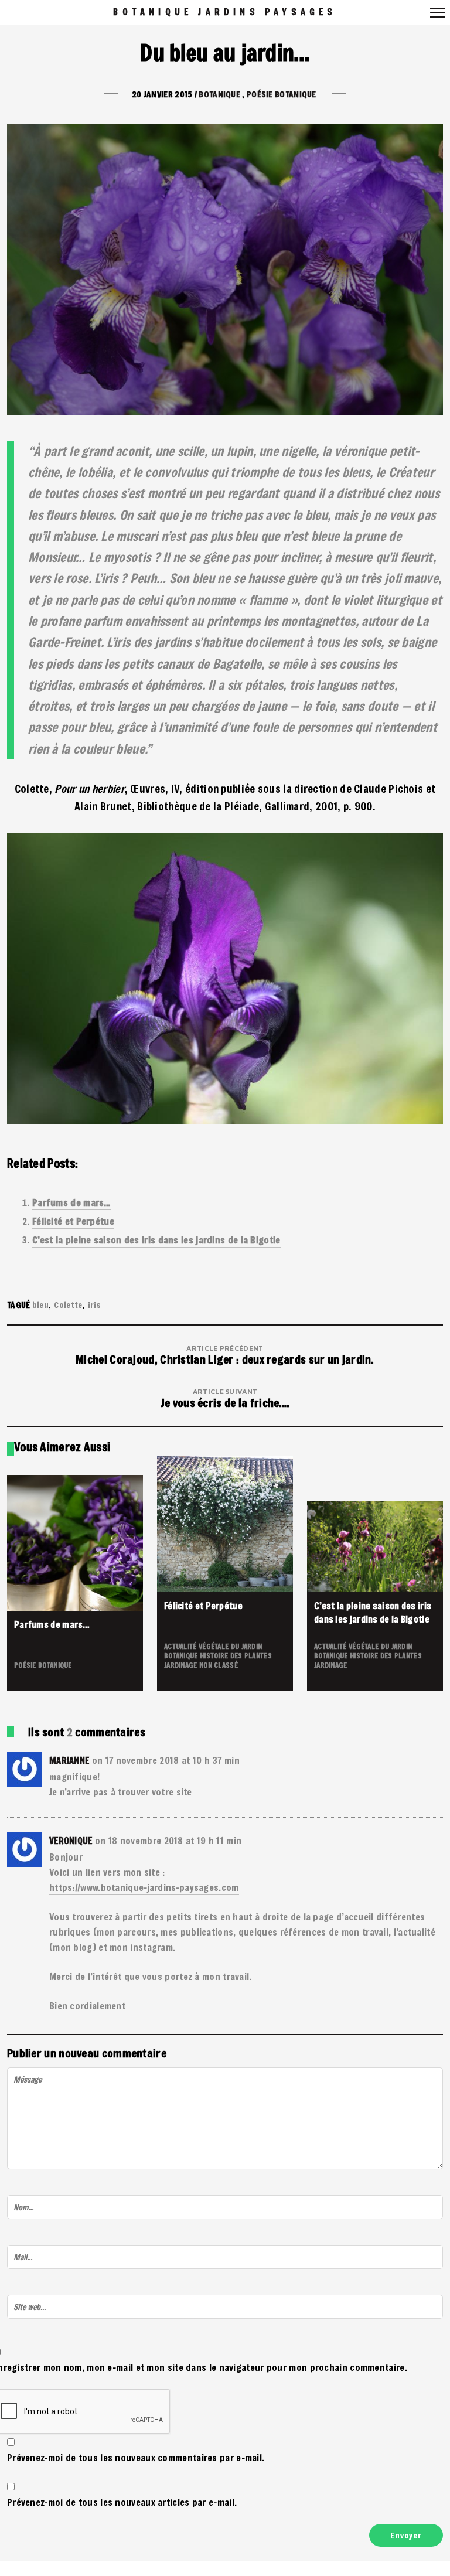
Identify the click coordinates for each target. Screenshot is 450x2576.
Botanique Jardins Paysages (225, 12)
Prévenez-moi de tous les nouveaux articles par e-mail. (122, 2502)
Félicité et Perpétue (73, 1221)
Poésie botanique (282, 94)
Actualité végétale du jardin (213, 1646)
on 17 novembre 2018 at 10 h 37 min (166, 1760)
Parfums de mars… (71, 1202)
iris (94, 1305)
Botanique (219, 94)
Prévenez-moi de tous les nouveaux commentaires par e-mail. (136, 2457)
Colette (68, 1305)
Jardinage (182, 1665)
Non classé (219, 1665)
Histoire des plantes (236, 1655)
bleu (40, 1305)
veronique (71, 1841)
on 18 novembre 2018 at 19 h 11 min (168, 1840)
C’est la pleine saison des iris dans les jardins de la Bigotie (156, 1240)
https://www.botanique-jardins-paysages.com (144, 1887)
